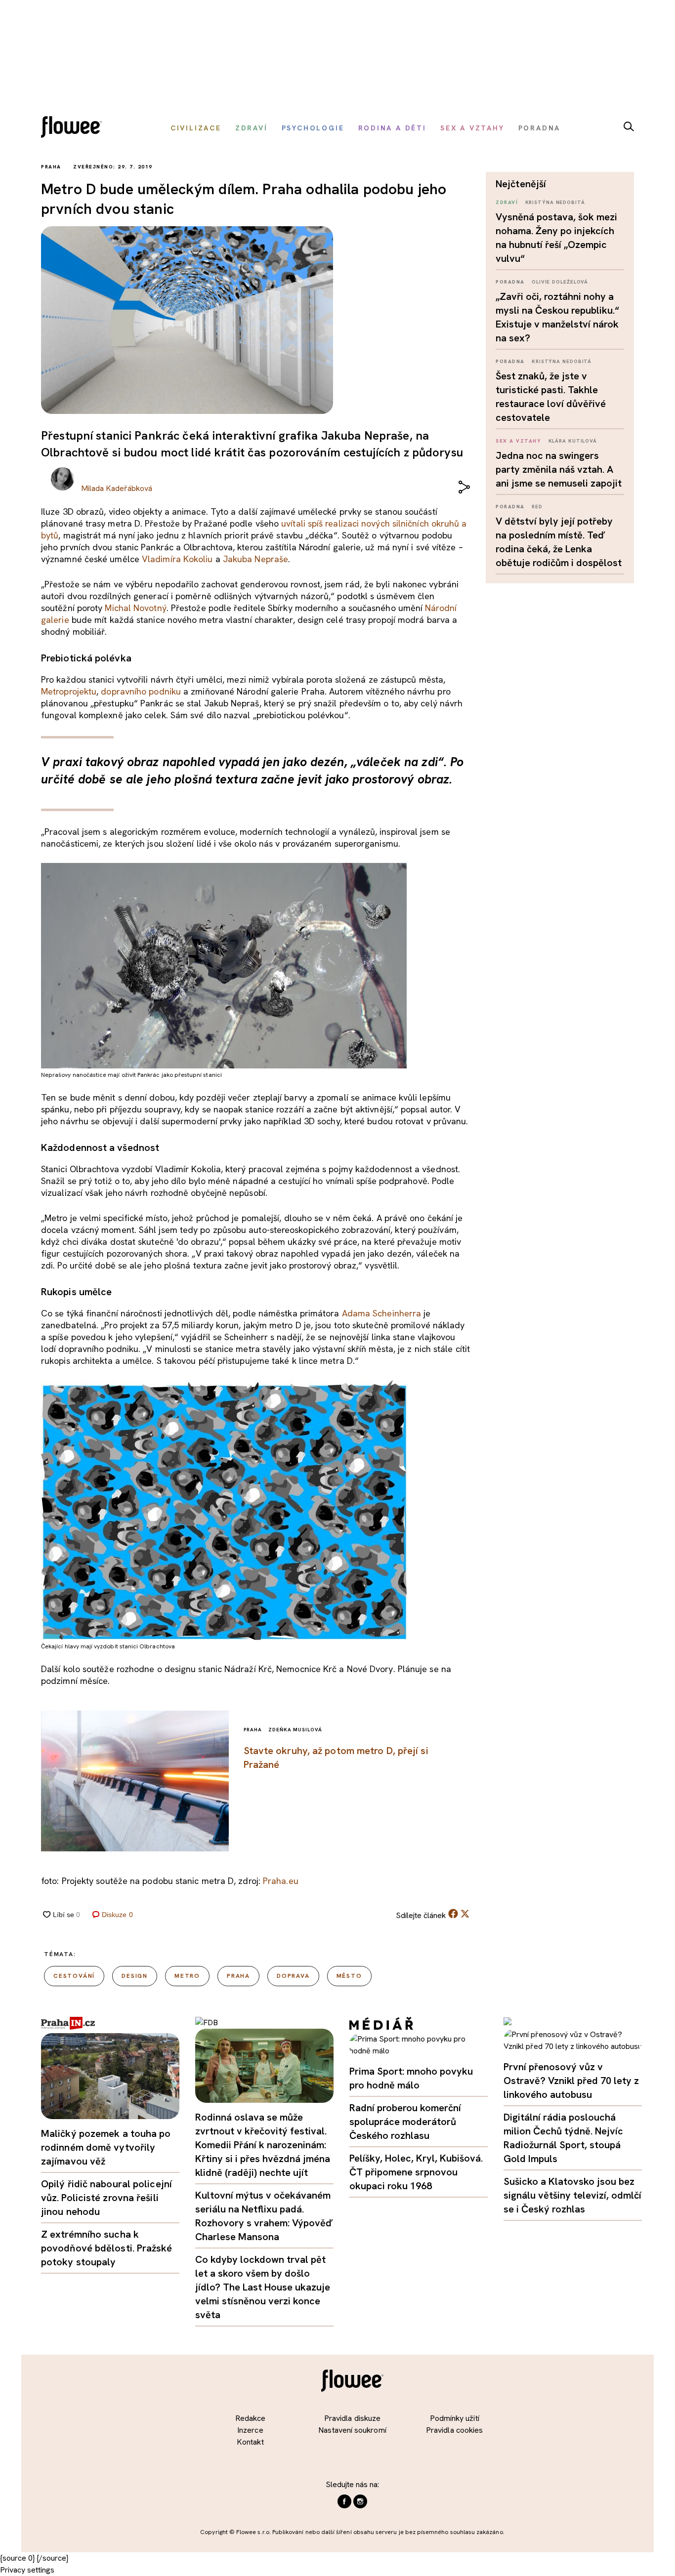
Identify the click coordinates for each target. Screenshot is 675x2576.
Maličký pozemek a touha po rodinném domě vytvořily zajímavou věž (106, 2147)
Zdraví (507, 202)
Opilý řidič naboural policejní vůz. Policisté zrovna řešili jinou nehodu (106, 2198)
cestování (74, 1976)
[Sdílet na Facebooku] (453, 1916)
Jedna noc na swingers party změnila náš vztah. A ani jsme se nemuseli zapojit (559, 469)
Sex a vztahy (518, 441)
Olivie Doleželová (560, 282)
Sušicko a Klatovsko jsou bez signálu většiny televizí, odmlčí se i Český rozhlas (572, 2195)
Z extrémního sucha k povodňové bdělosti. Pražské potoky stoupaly (106, 2248)
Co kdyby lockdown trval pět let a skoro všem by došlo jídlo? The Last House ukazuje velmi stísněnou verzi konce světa (263, 2287)
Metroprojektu (69, 691)
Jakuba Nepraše (255, 559)
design (135, 1976)
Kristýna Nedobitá (555, 202)
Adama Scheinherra (382, 1313)
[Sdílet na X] (465, 1914)
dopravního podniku (141, 691)
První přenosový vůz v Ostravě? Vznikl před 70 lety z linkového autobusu (571, 2081)
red (537, 507)
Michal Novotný (135, 608)
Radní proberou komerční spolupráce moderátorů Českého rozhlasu (405, 2122)
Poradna (510, 282)
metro (187, 1976)
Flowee (74, 128)
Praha (238, 1976)
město (349, 1976)
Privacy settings (27, 2570)
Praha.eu (281, 1881)
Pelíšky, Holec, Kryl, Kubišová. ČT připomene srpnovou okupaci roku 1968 (416, 2172)
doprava (293, 1976)
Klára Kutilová (573, 441)
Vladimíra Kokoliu (177, 559)
